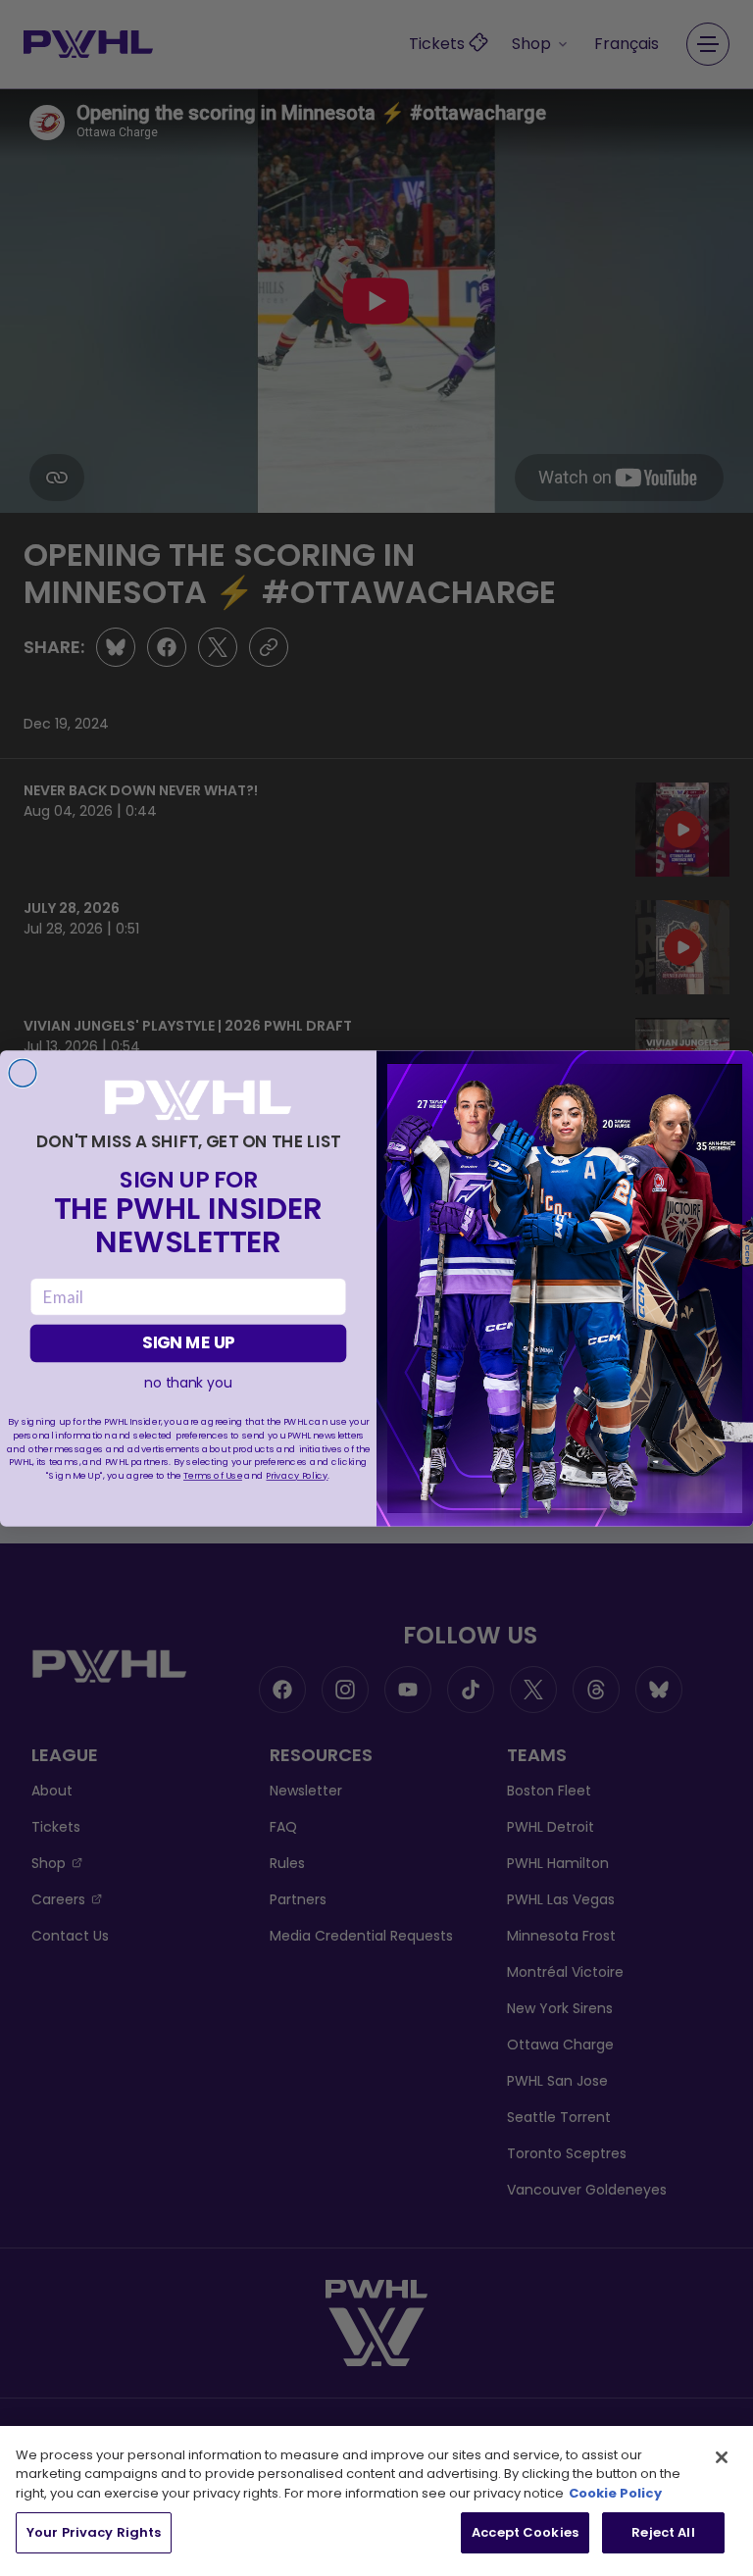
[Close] (722, 2457)
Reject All (663, 2532)
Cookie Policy (615, 2493)
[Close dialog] (23, 1073)
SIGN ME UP (188, 1342)
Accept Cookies (525, 2532)
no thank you (188, 1383)
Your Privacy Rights (94, 2532)
